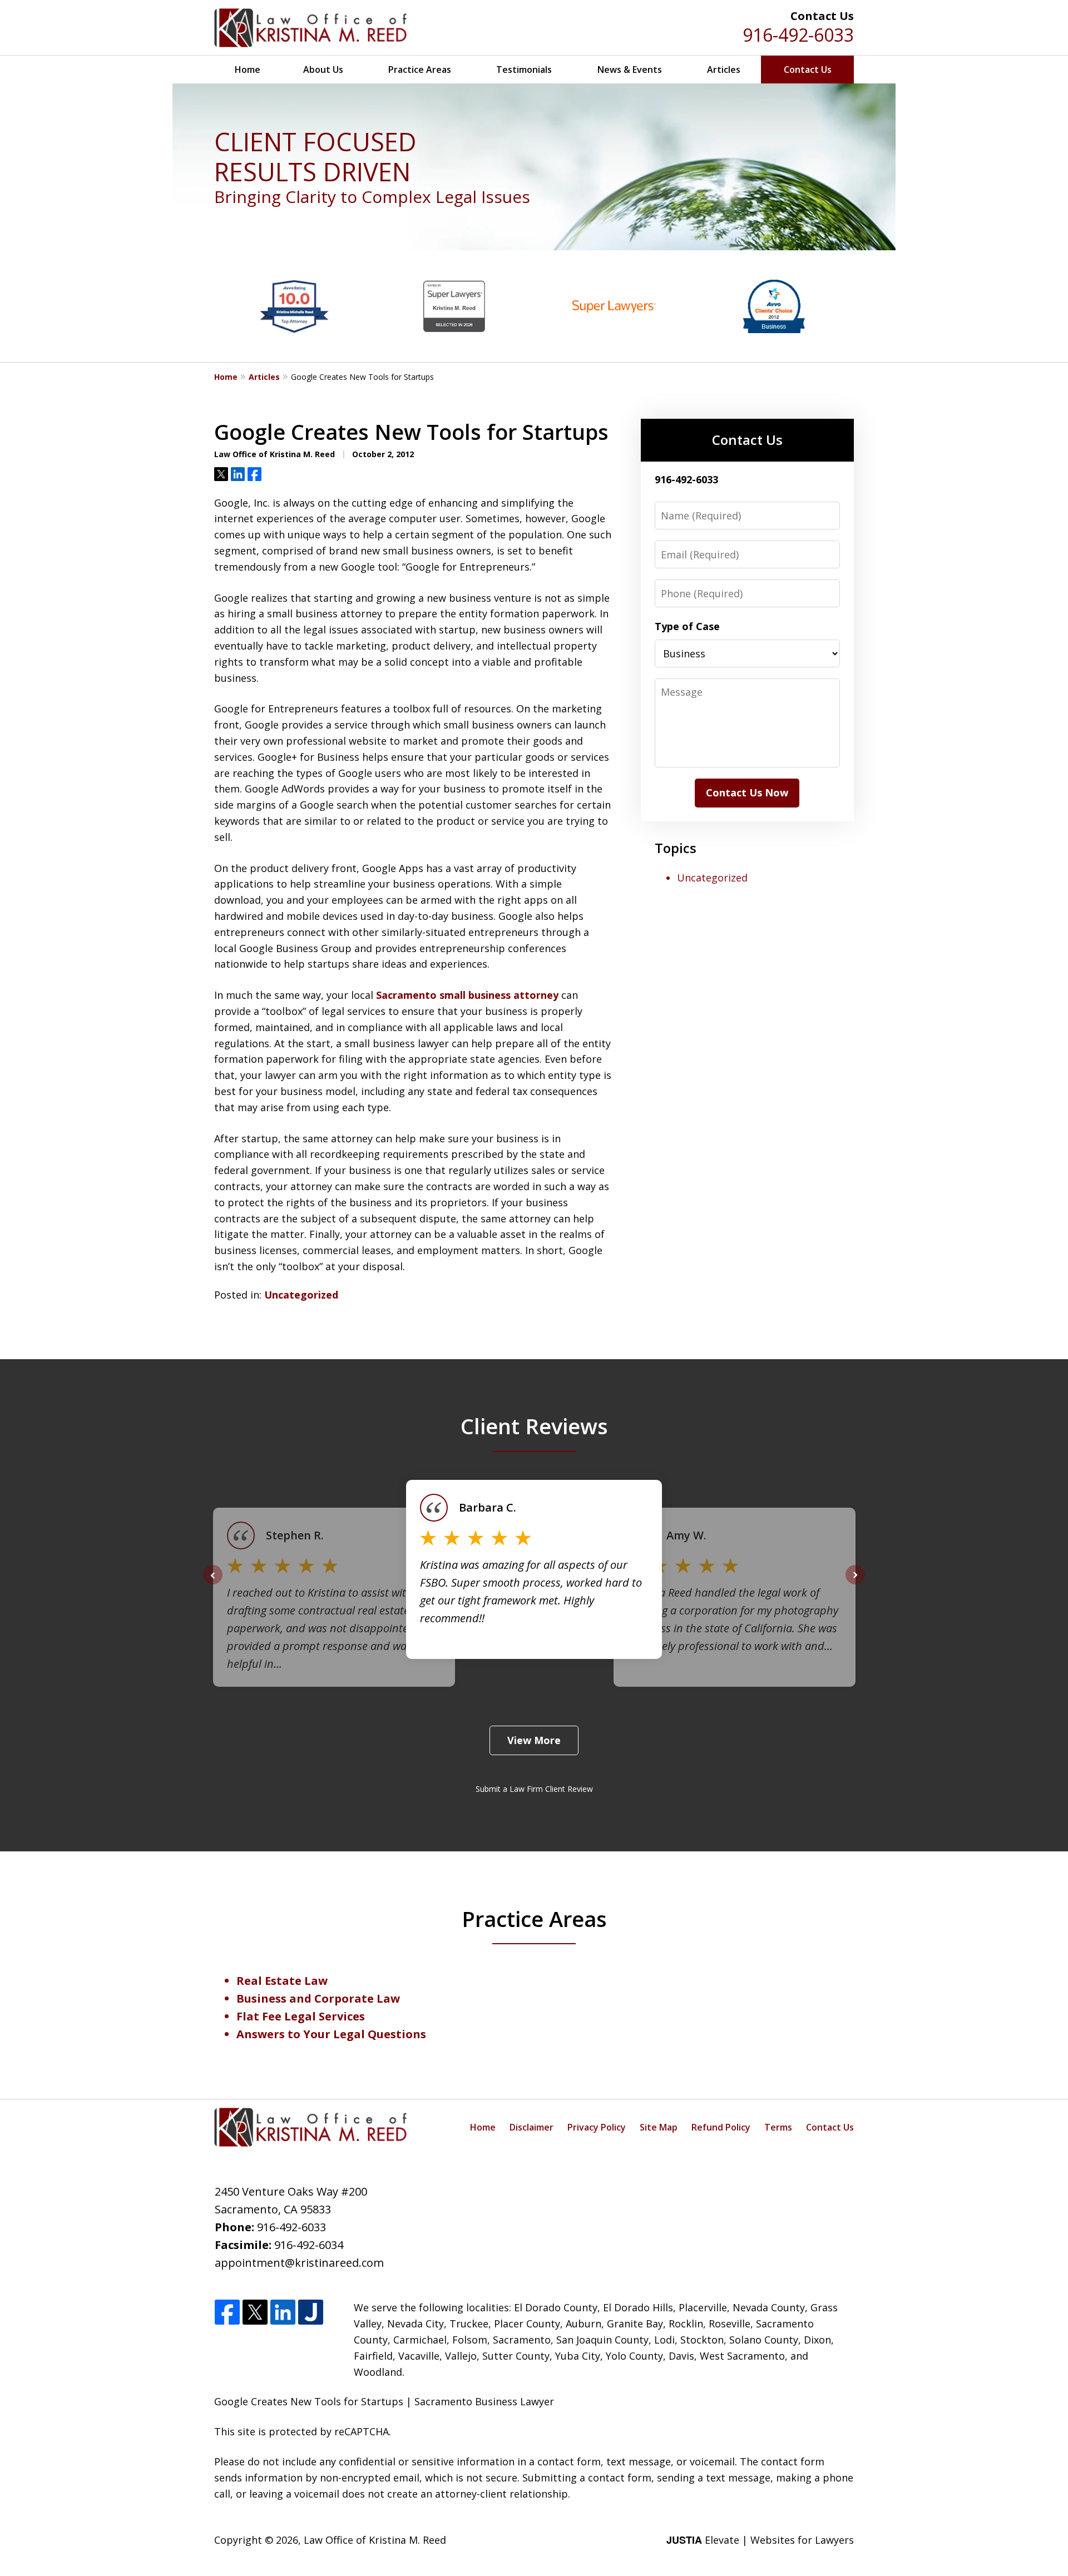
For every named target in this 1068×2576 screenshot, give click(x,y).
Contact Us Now (747, 792)
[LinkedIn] (283, 2313)
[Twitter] (255, 2313)
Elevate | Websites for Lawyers (760, 2540)
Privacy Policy (597, 2127)
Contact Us (808, 70)
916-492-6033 (798, 35)
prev (213, 1584)
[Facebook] (227, 2313)
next (855, 1584)
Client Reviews (534, 1426)
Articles (724, 70)
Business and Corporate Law (318, 1998)
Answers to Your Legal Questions (331, 2034)
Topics (676, 848)
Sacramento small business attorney (467, 995)
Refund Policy (721, 2127)
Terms (778, 2127)
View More (534, 1740)
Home (248, 70)
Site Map (659, 2127)
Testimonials (524, 70)
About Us (323, 70)
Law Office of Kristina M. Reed (375, 2540)
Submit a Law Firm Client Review (534, 1789)
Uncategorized (301, 1295)
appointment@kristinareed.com (299, 2263)
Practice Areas (420, 70)
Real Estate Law (282, 1981)
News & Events (630, 70)
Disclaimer (531, 2127)
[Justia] (311, 2313)
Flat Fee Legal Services (301, 2016)
